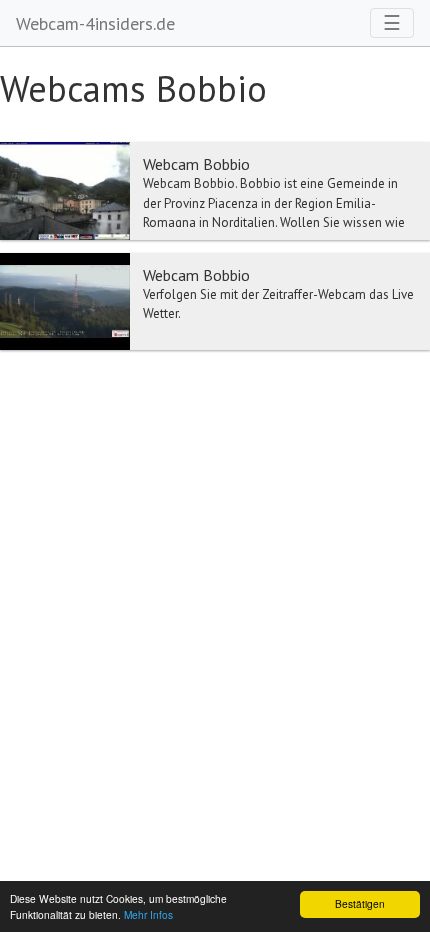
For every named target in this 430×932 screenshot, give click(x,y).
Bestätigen (360, 903)
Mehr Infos (148, 914)
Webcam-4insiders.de (95, 23)
